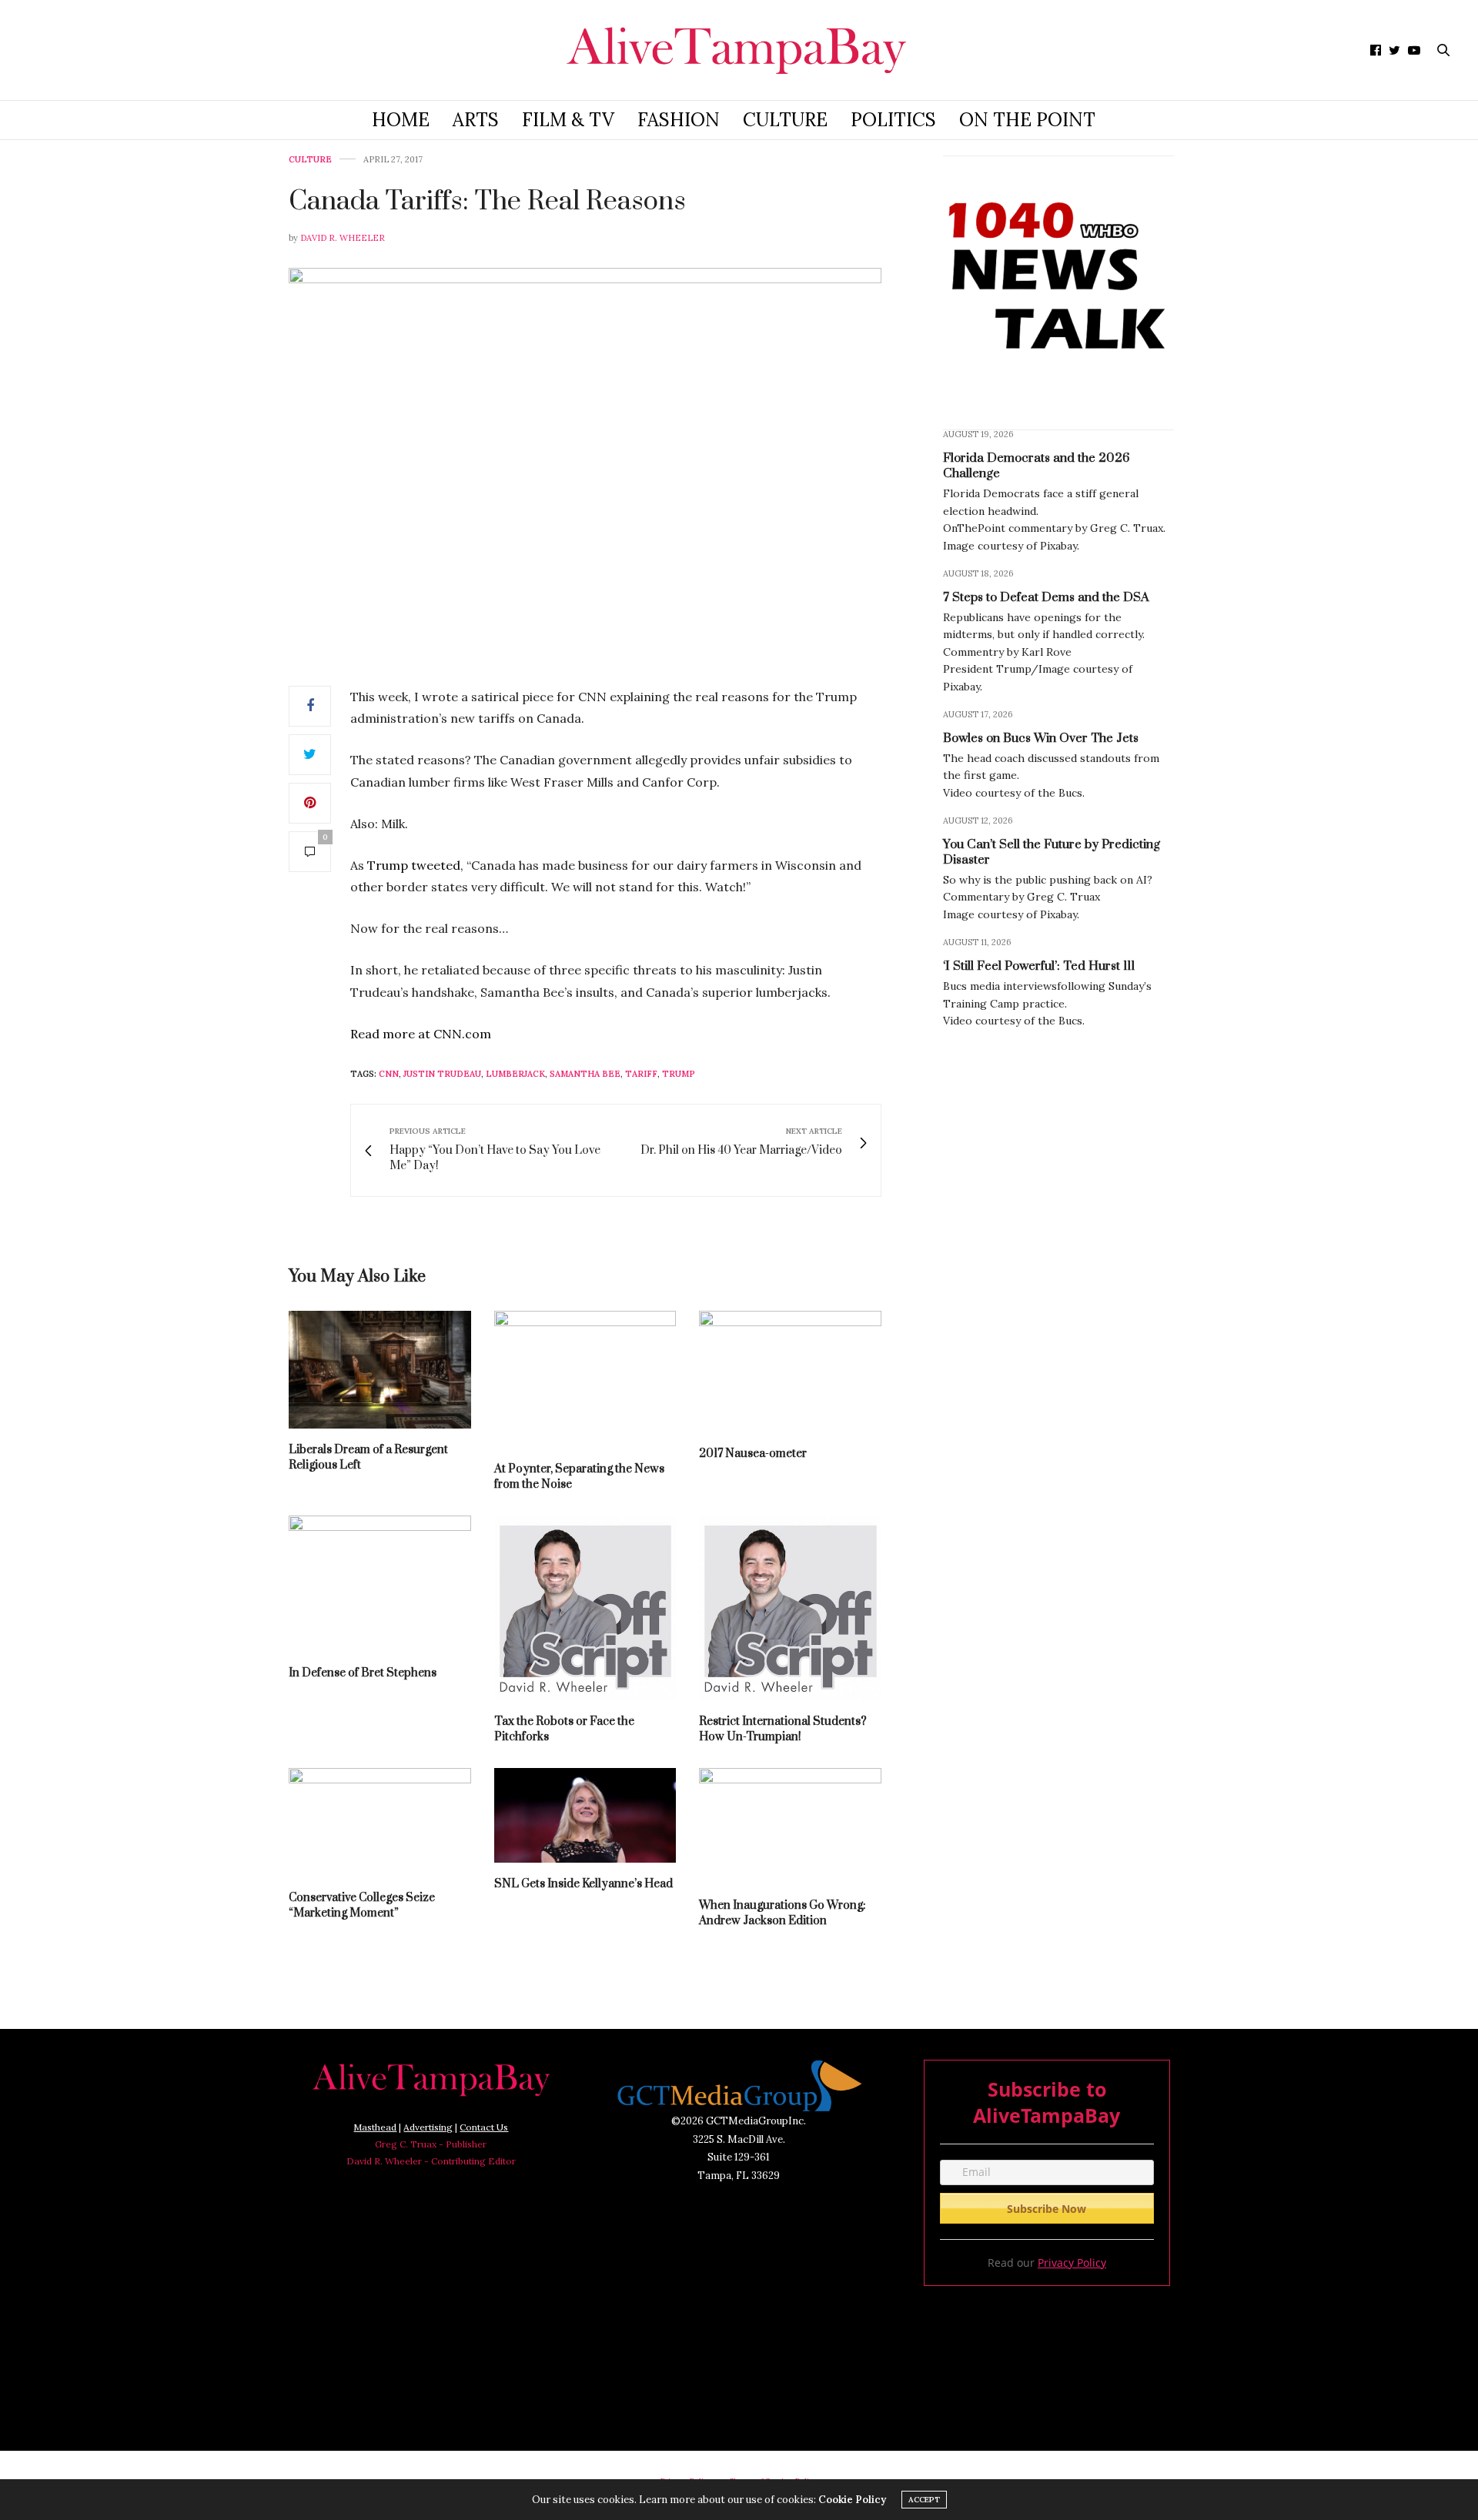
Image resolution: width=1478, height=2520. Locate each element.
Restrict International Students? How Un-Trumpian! (783, 1729)
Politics (893, 120)
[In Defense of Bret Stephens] (380, 1584)
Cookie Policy (852, 2500)
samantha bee (585, 1074)
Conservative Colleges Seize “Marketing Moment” (362, 1905)
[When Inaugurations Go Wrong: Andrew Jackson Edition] (790, 1826)
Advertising (428, 2127)
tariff (641, 1074)
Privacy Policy (1072, 2263)
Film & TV (568, 120)
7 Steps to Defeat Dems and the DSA (1046, 597)
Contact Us (484, 2127)
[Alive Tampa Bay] (739, 50)
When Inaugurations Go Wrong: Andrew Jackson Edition (782, 1913)
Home (401, 120)
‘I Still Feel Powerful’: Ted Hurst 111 (1039, 966)
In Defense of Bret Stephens (363, 1673)
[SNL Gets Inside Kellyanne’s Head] (585, 1815)
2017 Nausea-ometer (753, 1454)
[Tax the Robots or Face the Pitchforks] (585, 1608)
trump (679, 1074)
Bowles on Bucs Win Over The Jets (1041, 738)
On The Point (1027, 120)
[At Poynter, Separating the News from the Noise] (585, 1379)
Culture (785, 120)
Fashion (679, 120)
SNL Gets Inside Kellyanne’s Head (584, 1884)
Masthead (375, 2127)
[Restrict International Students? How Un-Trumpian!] (790, 1608)
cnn (389, 1074)
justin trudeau (442, 1074)
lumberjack (515, 1074)
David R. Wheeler (343, 238)
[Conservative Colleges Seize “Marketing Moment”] (380, 1822)
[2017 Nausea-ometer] (790, 1372)
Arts (476, 120)
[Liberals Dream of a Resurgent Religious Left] (380, 1370)
